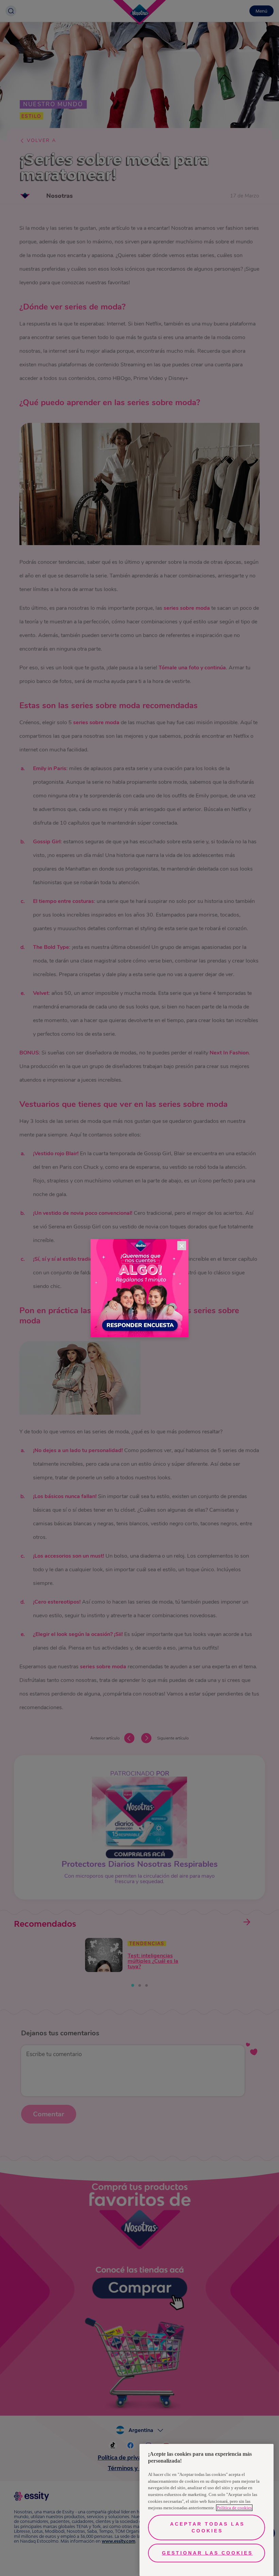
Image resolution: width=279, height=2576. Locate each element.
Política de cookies (234, 2508)
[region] (207, 2510)
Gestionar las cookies (207, 2553)
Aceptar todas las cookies (207, 2527)
